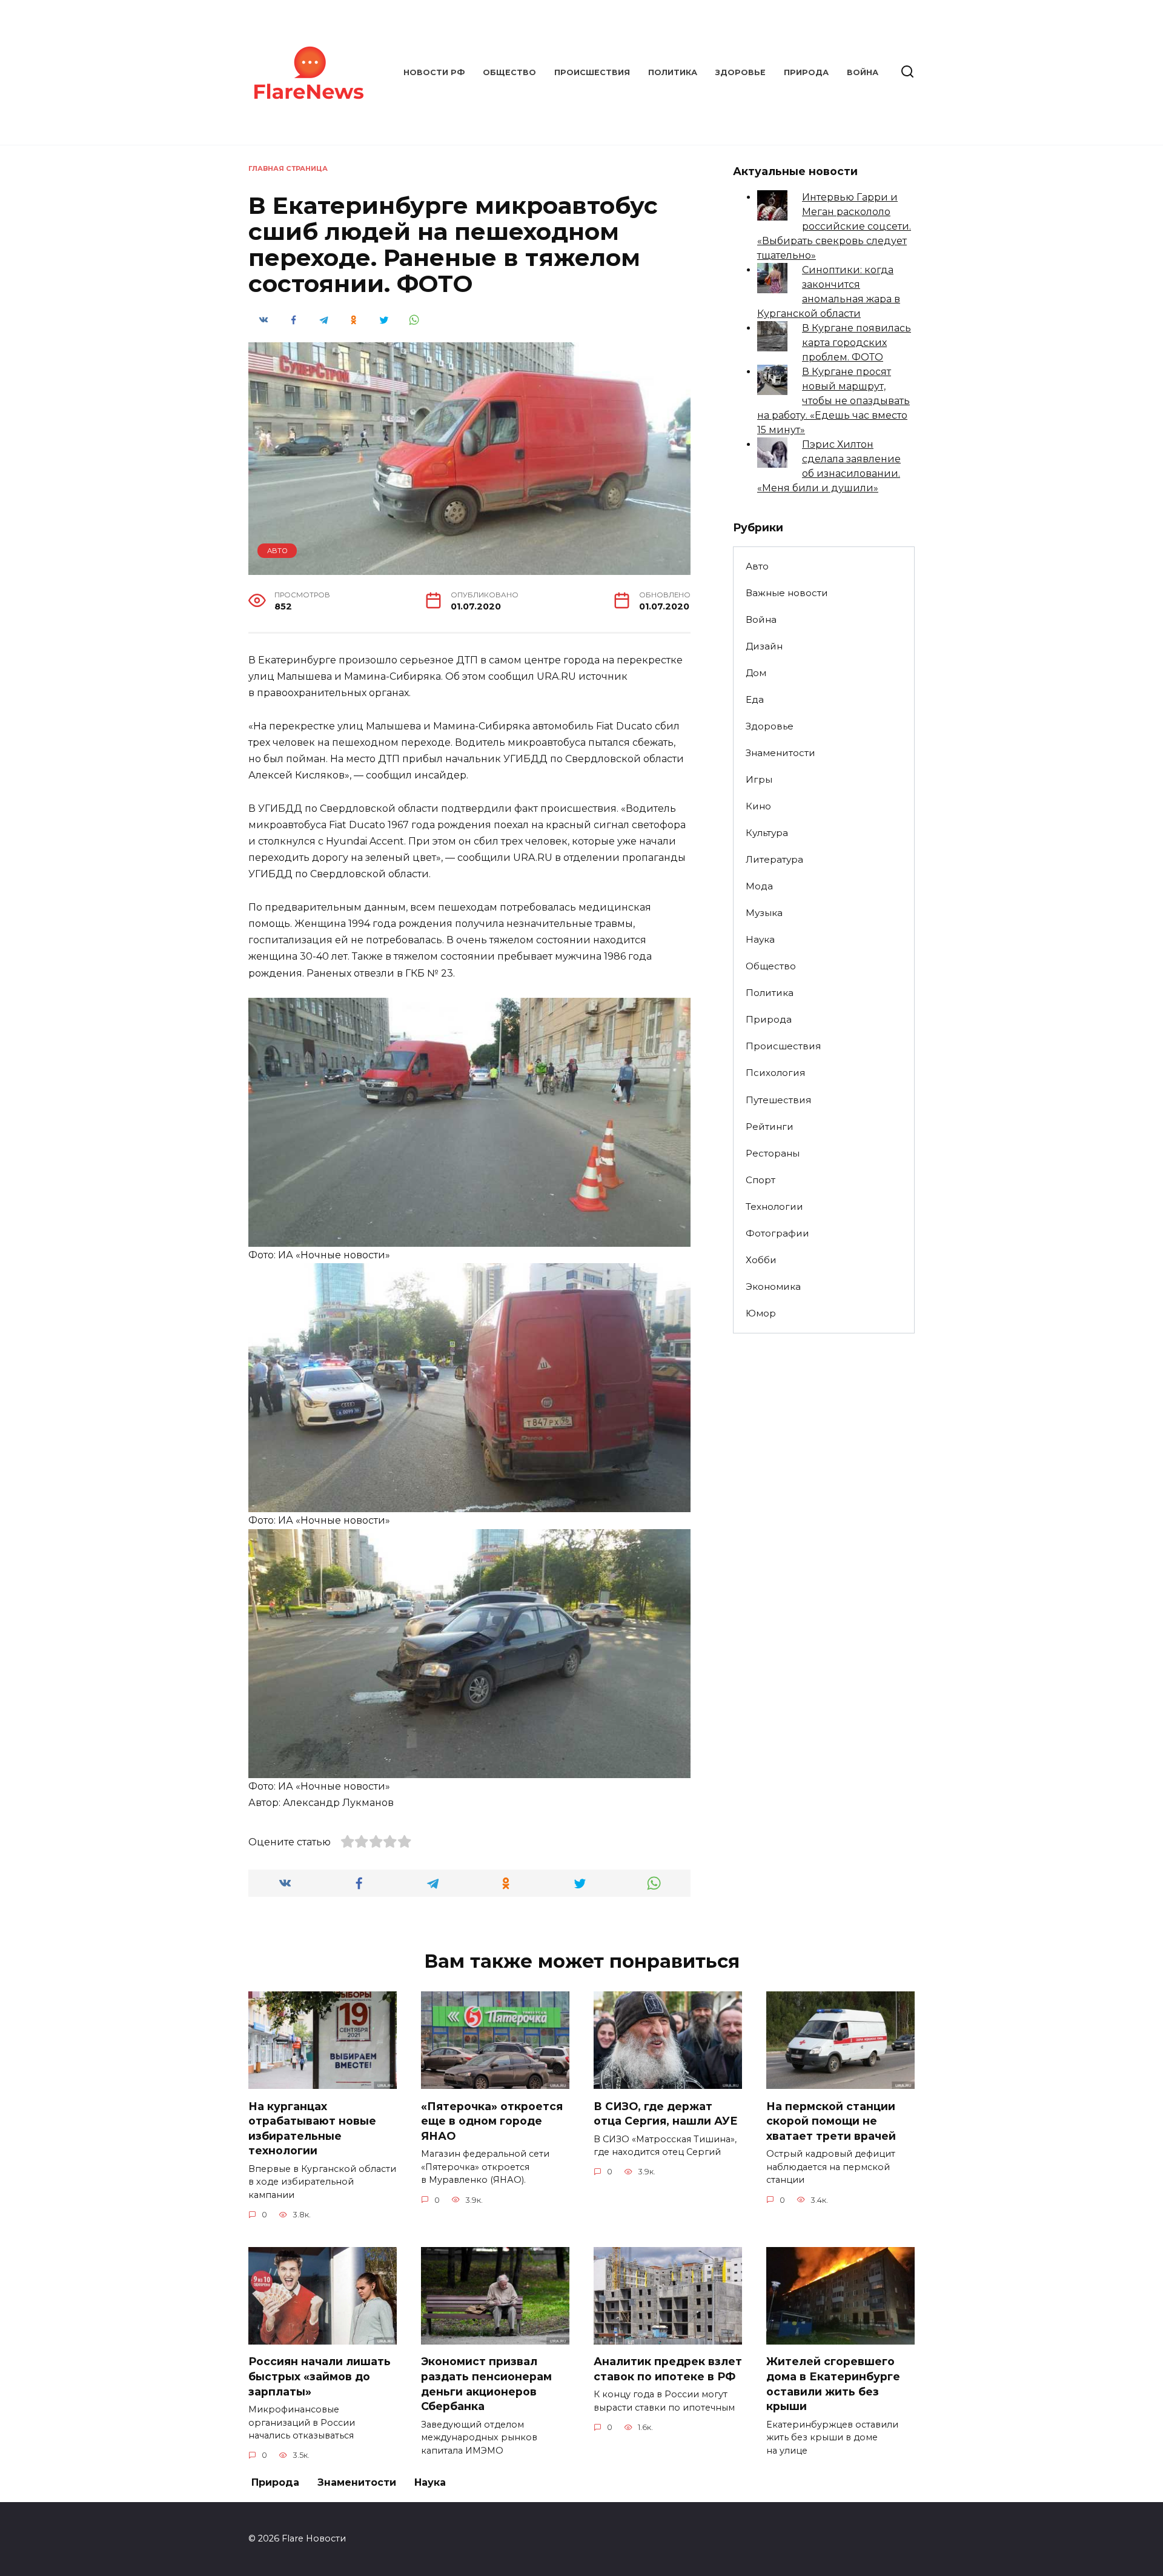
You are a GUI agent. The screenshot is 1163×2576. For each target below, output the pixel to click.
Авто (277, 551)
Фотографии (777, 1233)
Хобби (761, 1260)
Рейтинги (770, 1127)
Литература (774, 859)
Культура (767, 833)
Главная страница (288, 168)
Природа (806, 72)
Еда (755, 699)
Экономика (773, 1286)
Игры (759, 779)
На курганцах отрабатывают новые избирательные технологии (312, 2128)
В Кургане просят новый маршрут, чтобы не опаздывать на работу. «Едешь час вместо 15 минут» (833, 401)
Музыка (764, 913)
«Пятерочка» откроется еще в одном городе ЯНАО (492, 2120)
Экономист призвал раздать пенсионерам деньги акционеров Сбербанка (486, 2384)
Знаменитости (780, 753)
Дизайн (764, 646)
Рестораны (773, 1153)
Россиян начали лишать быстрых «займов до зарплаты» (320, 2376)
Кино (758, 806)
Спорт (760, 1180)
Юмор (761, 1313)
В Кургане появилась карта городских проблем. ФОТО (857, 343)
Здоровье (741, 72)
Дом (756, 673)
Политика (673, 72)
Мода (759, 886)
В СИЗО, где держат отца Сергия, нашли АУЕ (666, 2113)
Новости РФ (434, 72)
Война (863, 72)
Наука (760, 939)
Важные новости (787, 593)
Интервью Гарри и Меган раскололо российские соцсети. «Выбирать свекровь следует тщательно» (834, 226)
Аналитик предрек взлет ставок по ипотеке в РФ (668, 2369)
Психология (775, 1073)
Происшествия (592, 72)
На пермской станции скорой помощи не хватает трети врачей (831, 2120)
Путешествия (778, 1100)
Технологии (774, 1207)
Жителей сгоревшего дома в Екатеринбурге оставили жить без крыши (833, 2384)
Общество (509, 72)
